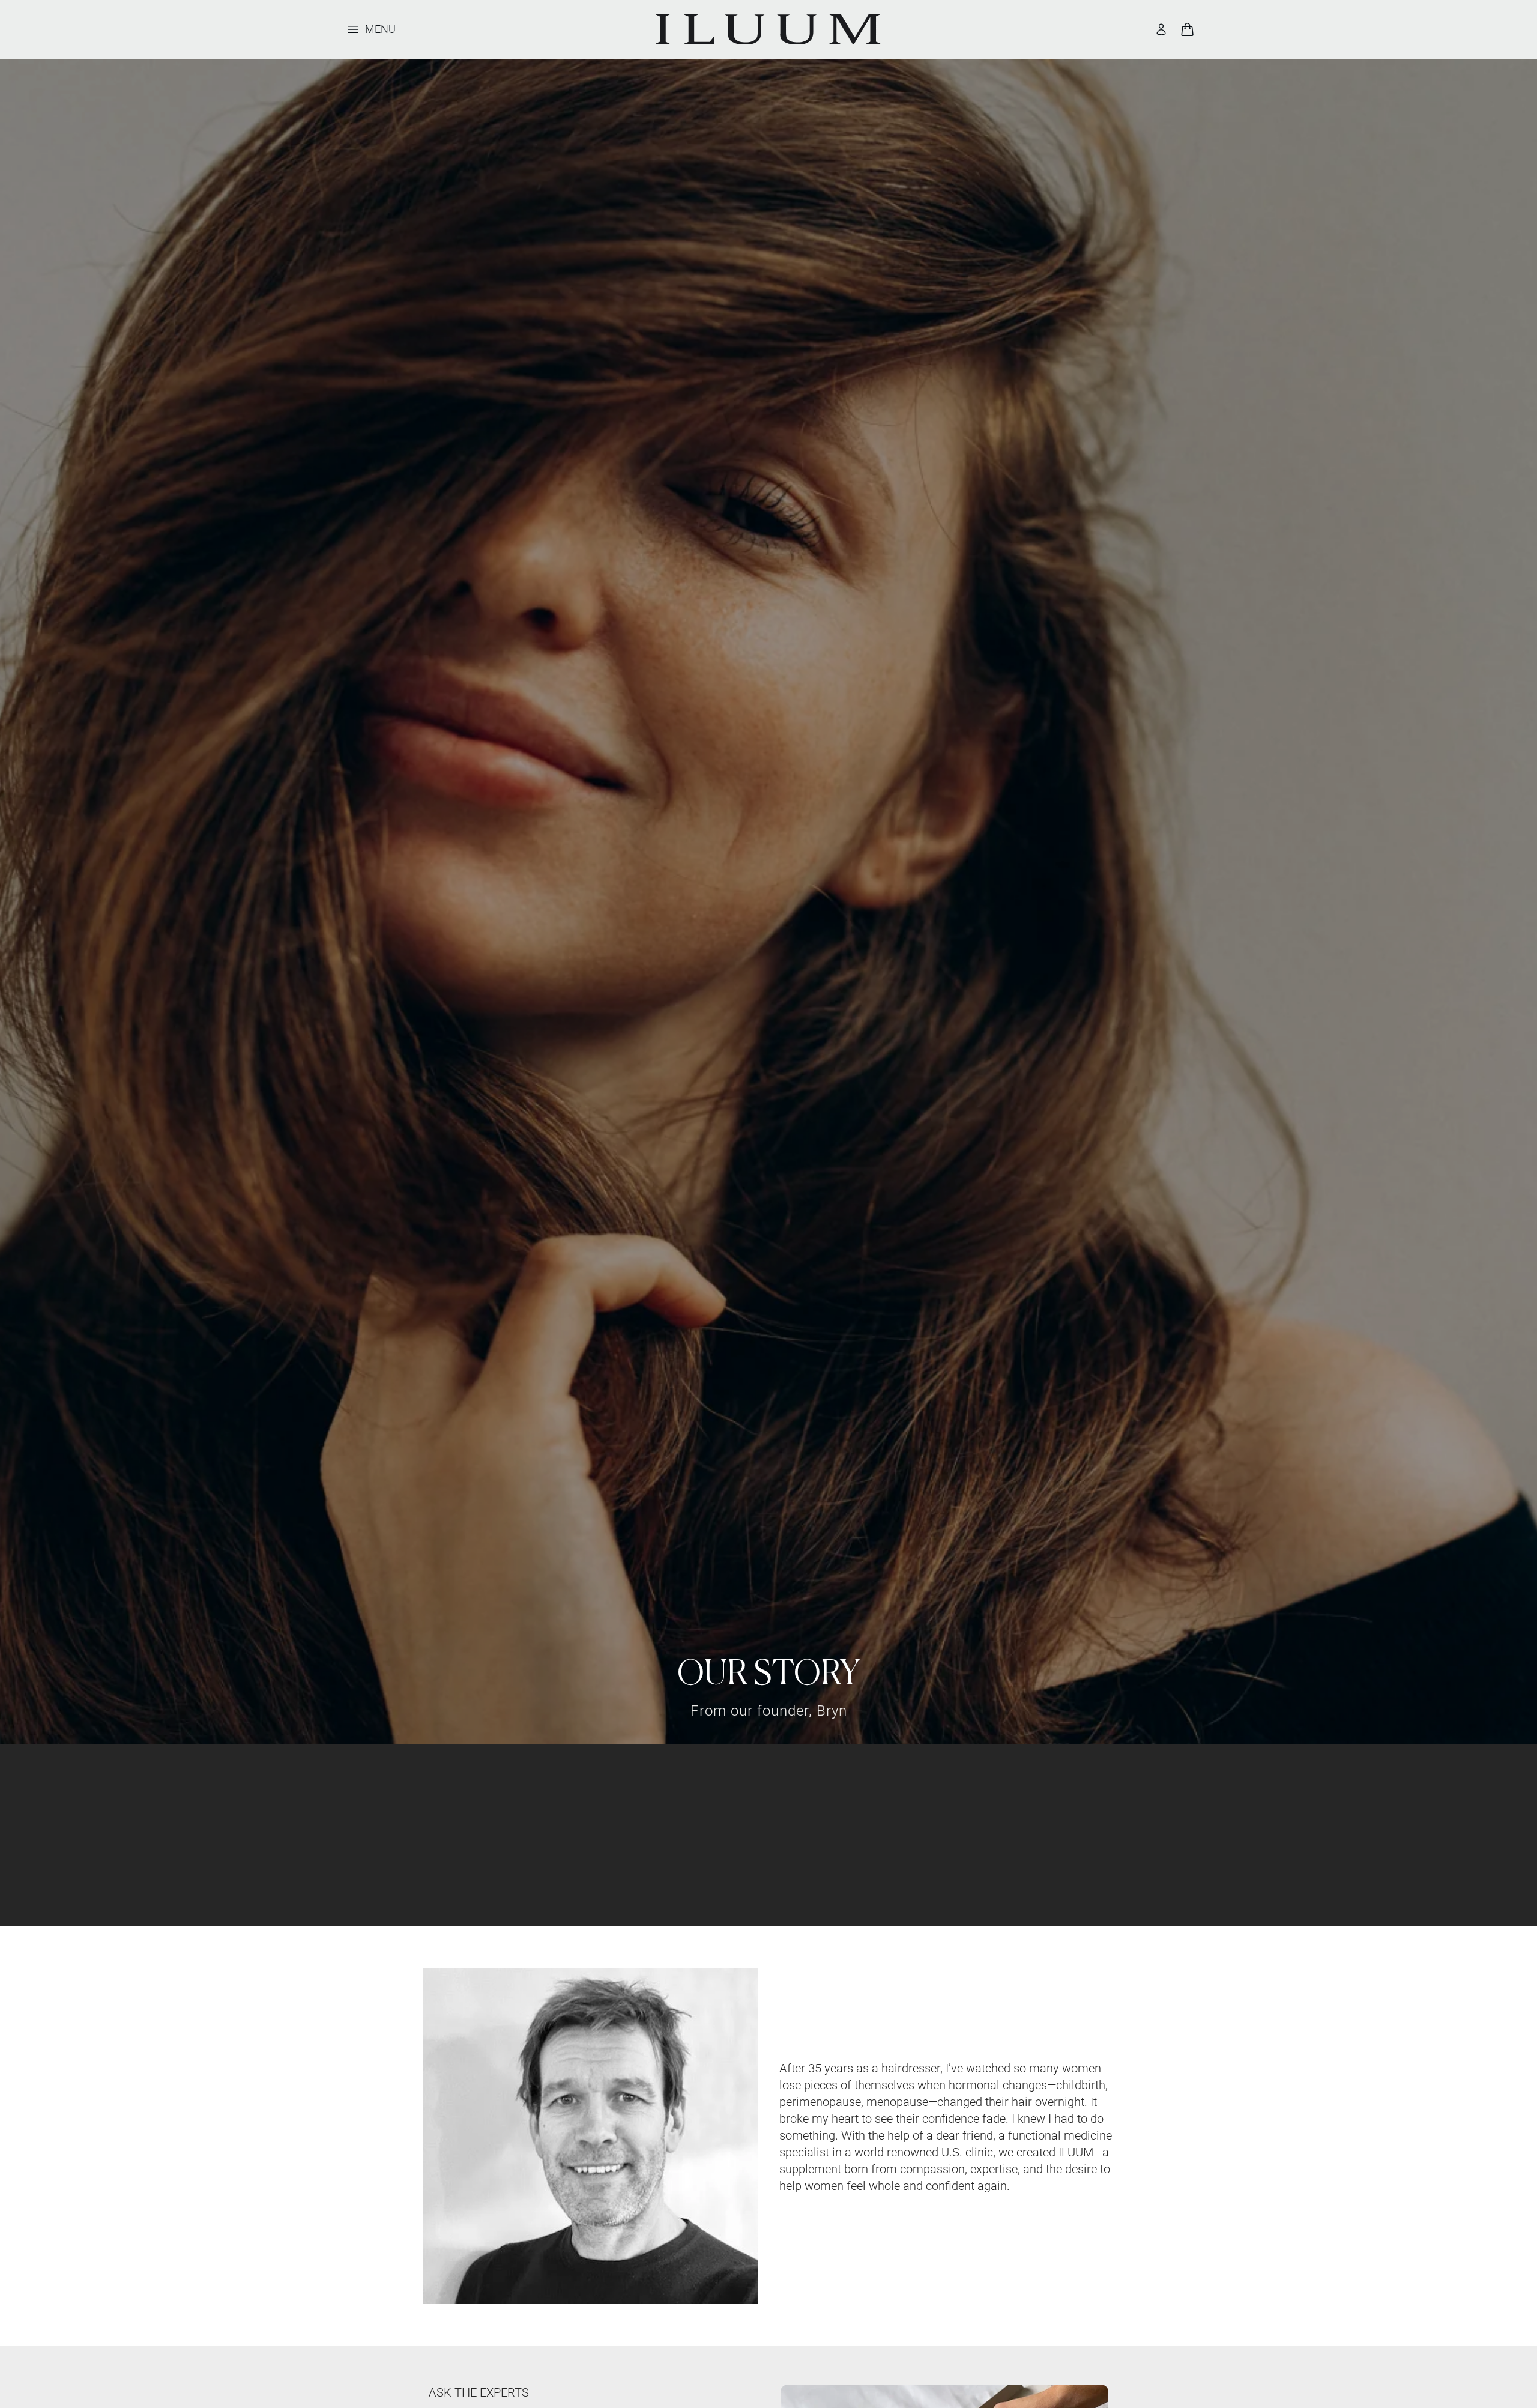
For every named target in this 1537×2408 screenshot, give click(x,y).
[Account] (1161, 29)
